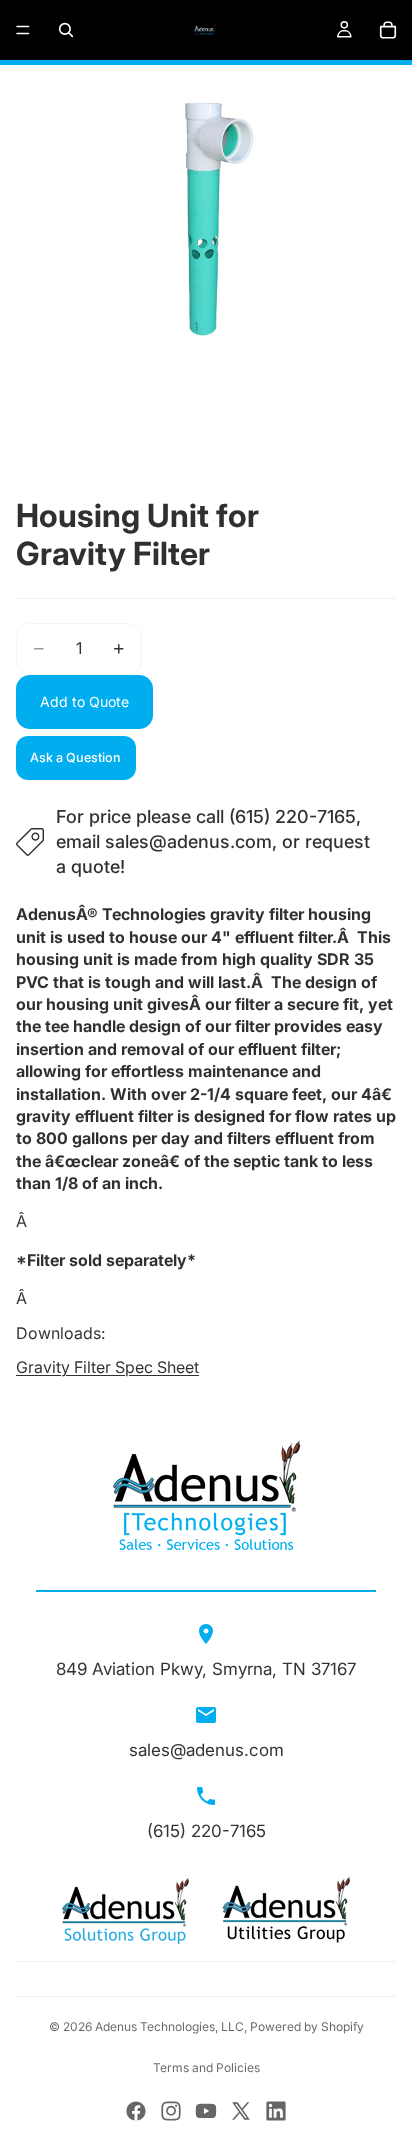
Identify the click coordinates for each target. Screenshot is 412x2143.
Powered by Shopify (307, 2026)
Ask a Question (75, 757)
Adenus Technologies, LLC (169, 2026)
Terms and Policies (206, 2067)
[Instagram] (171, 2111)
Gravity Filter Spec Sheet (107, 1367)
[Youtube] (206, 2111)
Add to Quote (84, 701)
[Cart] (388, 30)
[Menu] (23, 30)
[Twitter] (241, 2111)
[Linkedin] (276, 2111)
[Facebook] (136, 2111)
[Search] (66, 30)
